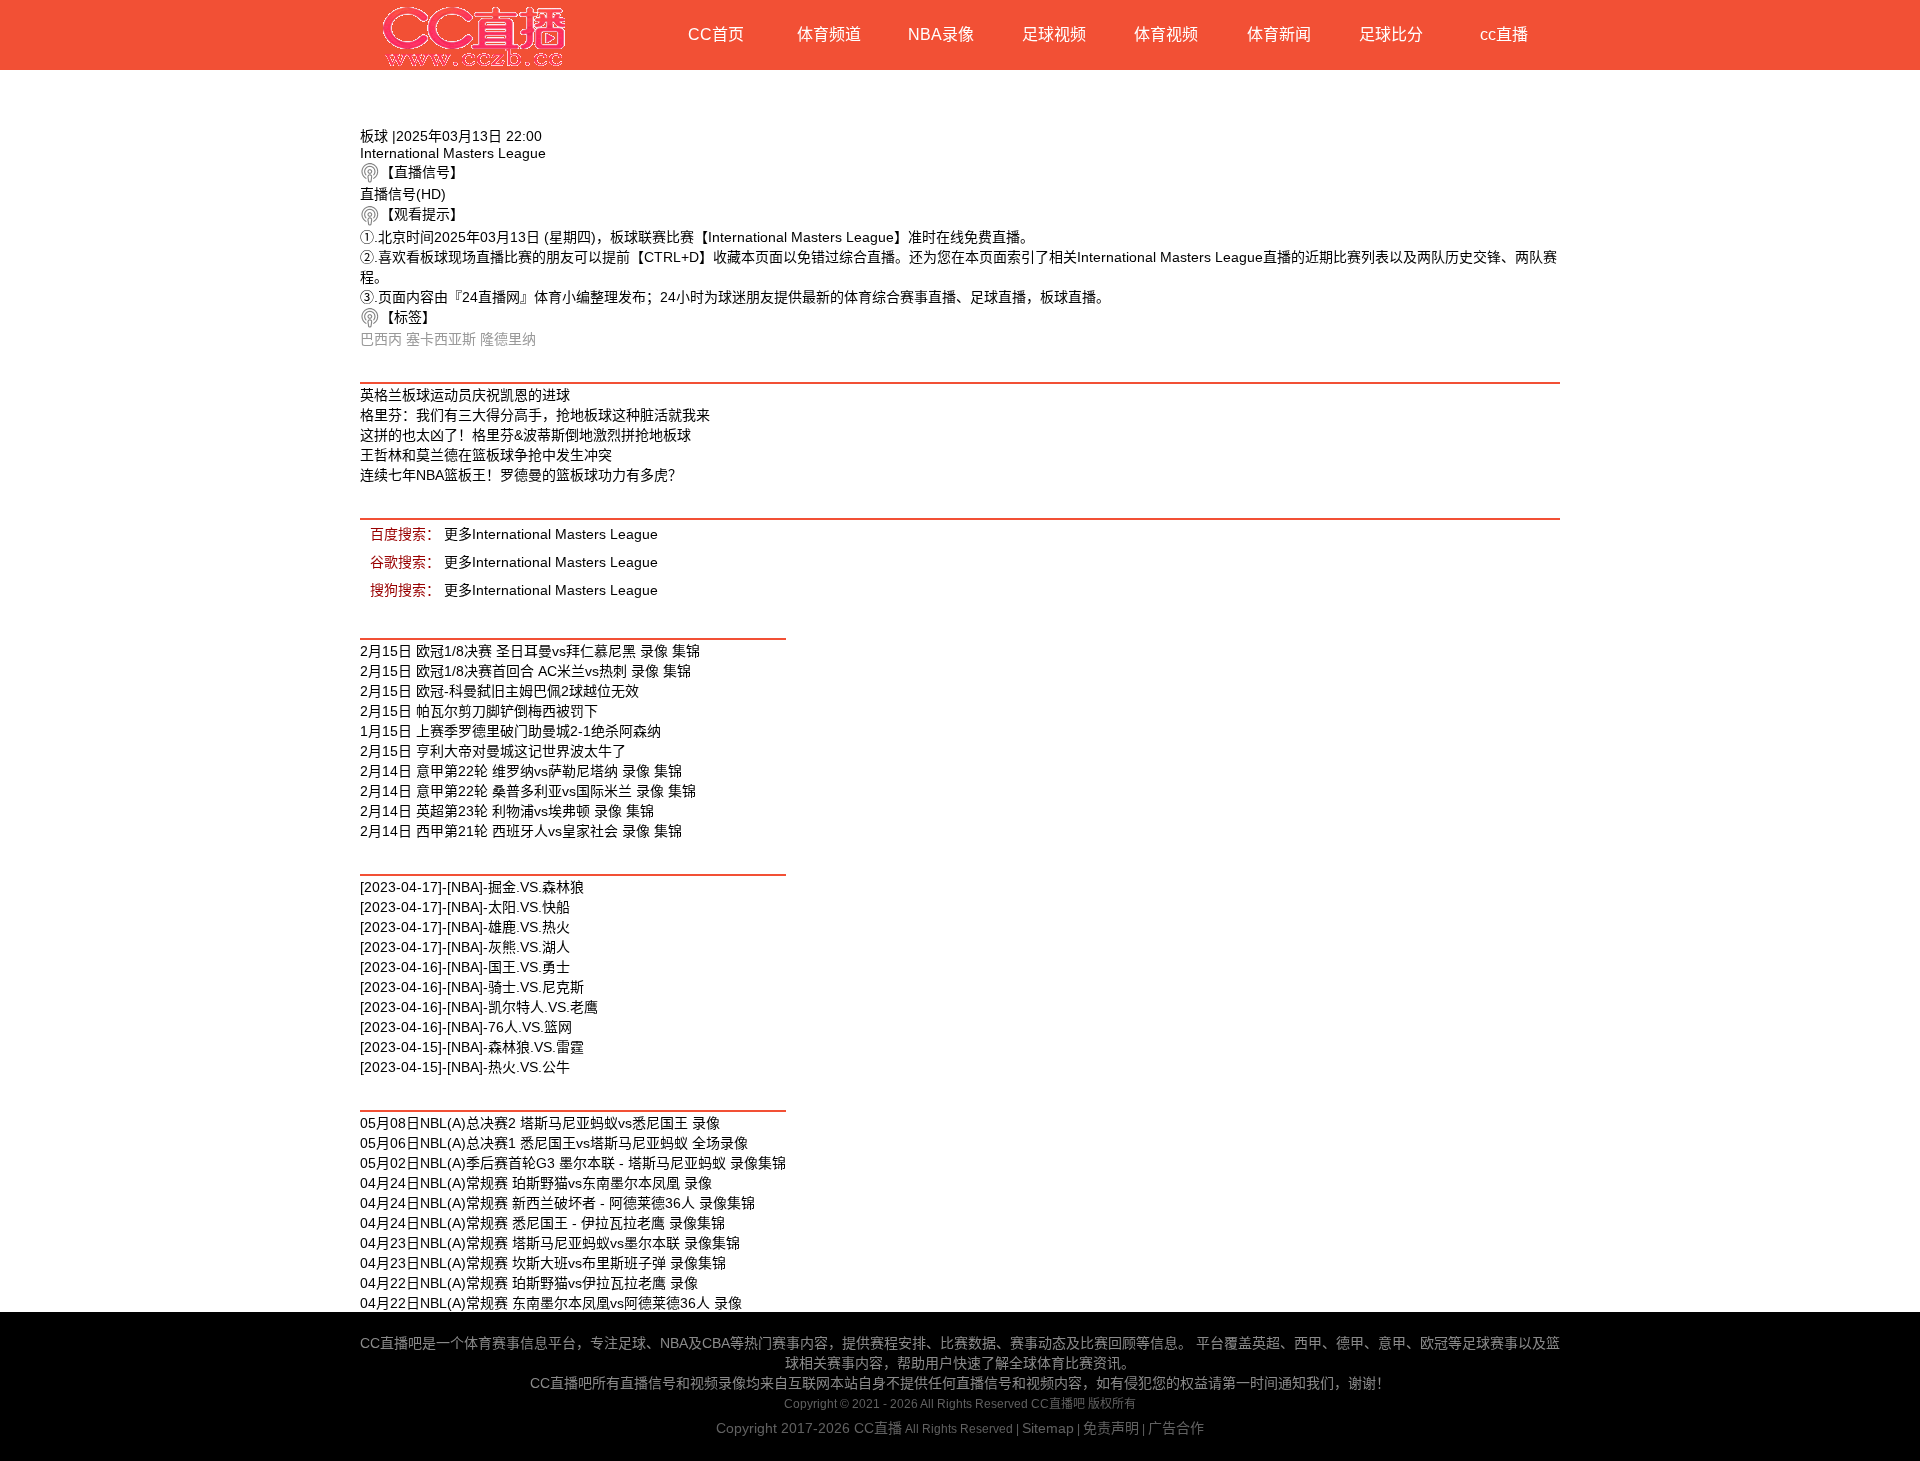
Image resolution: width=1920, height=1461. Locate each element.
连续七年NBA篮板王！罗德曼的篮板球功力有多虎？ (521, 475)
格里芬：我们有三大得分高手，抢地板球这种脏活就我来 (535, 415)
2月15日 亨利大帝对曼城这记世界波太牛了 (493, 751)
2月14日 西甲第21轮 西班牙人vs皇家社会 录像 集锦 (521, 831)
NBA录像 (941, 34)
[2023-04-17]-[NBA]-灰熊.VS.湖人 (465, 947)
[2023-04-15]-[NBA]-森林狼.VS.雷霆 (472, 1047)
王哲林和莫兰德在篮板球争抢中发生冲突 (486, 455)
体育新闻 (1279, 34)
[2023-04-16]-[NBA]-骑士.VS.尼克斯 (472, 987)
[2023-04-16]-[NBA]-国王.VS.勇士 (465, 967)
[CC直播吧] (475, 35)
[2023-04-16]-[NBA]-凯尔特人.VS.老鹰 (479, 1007)
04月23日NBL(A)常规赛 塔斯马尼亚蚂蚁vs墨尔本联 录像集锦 (550, 1243)
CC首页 (716, 34)
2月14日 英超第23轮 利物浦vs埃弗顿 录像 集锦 (507, 811)
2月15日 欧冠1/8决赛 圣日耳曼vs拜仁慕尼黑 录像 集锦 (530, 651)
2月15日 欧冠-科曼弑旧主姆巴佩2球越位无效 (499, 691)
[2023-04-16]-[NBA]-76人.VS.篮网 (466, 1027)
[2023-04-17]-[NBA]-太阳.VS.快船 (465, 907)
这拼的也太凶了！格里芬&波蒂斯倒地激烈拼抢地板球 (525, 435)
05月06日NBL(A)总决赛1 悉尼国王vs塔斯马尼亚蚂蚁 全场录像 (554, 1143)
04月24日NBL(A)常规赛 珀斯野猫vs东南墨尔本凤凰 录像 (536, 1183)
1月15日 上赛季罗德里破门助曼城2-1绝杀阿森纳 (510, 731)
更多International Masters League (551, 534)
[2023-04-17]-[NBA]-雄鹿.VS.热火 (465, 927)
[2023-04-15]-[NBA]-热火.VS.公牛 (465, 1067)
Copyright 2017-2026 (785, 1428)
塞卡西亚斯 (441, 339)
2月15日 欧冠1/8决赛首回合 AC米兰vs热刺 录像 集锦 (525, 671)
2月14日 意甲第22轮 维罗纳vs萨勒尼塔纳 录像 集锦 (521, 771)
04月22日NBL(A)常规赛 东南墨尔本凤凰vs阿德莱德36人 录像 (551, 1303)
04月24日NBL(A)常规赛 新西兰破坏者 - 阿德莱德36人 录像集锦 (557, 1203)
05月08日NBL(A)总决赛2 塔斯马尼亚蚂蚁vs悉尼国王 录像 (540, 1123)
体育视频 (1166, 34)
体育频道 (829, 34)
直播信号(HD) (403, 194)
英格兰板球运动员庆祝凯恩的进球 (465, 395)
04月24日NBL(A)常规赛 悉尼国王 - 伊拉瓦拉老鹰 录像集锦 (542, 1223)
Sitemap (1048, 1428)
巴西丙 (381, 339)
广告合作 (1176, 1428)
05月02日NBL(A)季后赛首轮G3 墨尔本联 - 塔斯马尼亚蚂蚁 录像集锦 (573, 1163)
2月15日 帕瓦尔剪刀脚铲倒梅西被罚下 (479, 711)
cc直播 (1504, 34)
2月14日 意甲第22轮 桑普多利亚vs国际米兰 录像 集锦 (528, 791)
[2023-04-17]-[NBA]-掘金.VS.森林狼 (472, 887)
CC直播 (878, 1428)
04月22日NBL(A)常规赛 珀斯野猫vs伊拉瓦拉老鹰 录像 (529, 1283)
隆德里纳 (508, 339)
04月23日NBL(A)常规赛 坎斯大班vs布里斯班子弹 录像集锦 (543, 1263)
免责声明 (1111, 1428)
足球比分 (1391, 34)
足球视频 (1054, 34)
